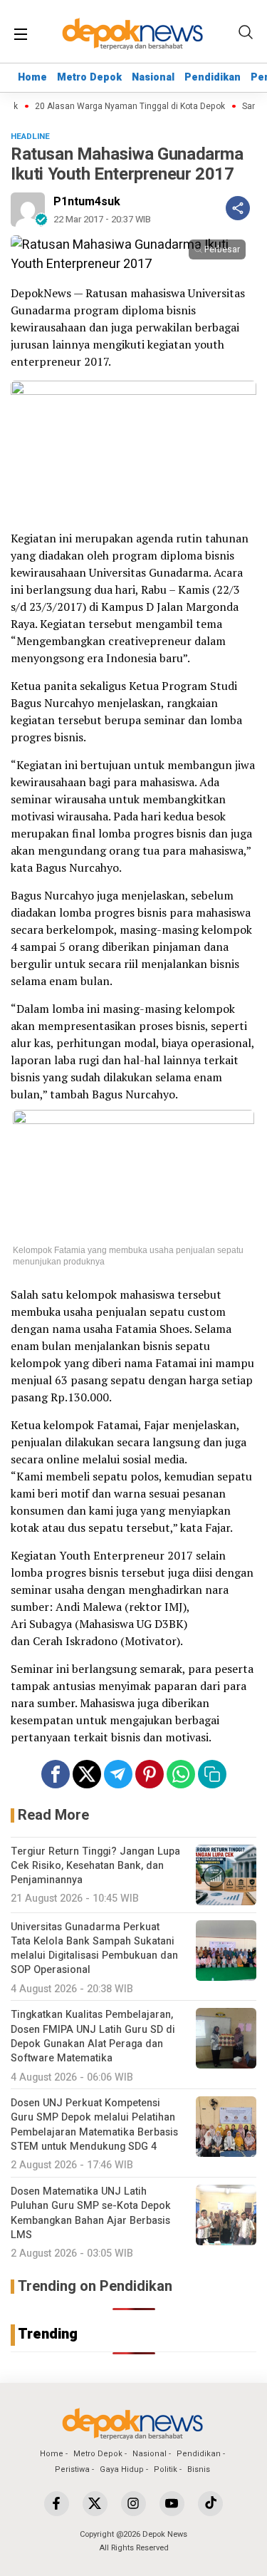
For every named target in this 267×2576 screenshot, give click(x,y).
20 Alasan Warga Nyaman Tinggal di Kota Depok (124, 107)
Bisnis (199, 2469)
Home (32, 77)
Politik (166, 2469)
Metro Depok (89, 77)
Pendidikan (213, 77)
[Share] (238, 208)
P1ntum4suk (87, 202)
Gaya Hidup (122, 2469)
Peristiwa (72, 2469)
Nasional (153, 77)
